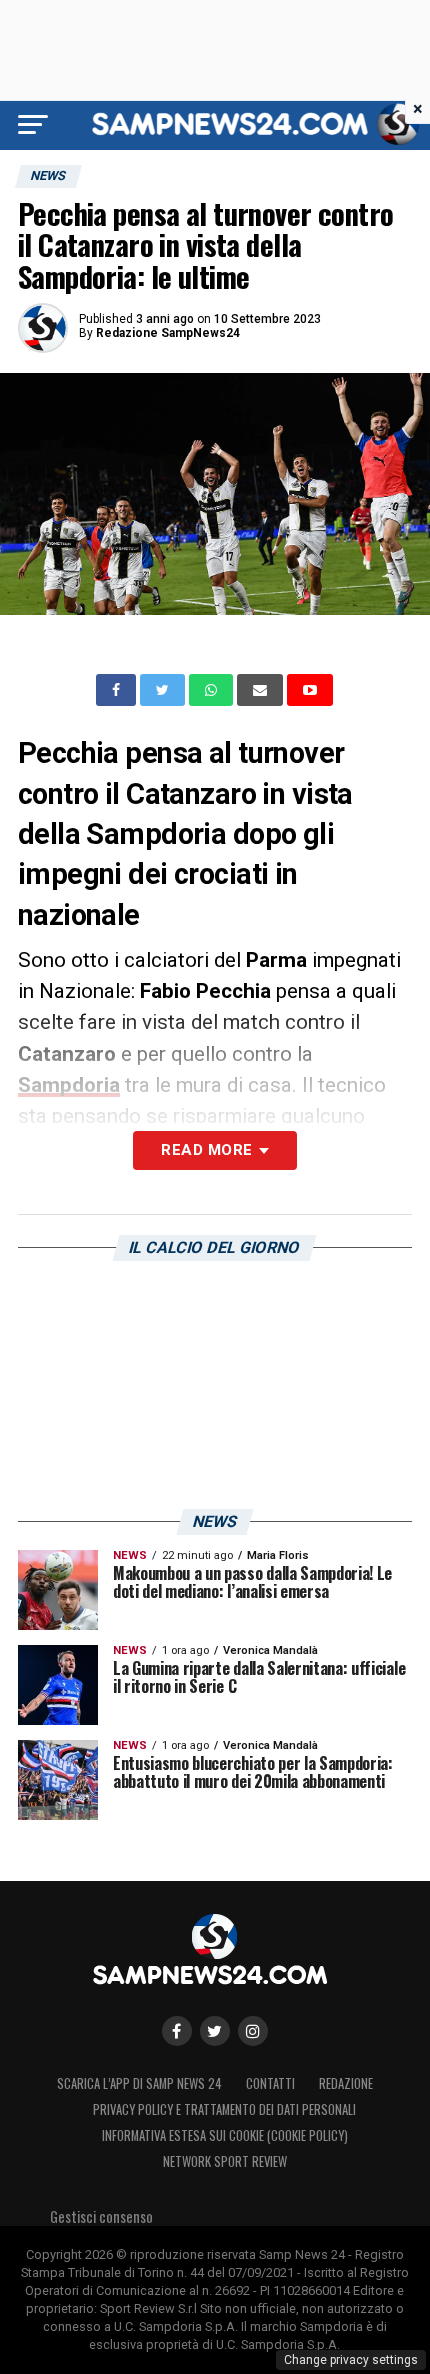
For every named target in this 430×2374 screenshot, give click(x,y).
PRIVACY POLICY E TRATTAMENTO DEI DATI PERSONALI (224, 2109)
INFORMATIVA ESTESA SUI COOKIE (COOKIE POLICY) (225, 2135)
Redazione (346, 2083)
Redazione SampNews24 (168, 333)
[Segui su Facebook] (177, 2031)
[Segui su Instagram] (253, 2031)
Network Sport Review (225, 2161)
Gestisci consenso (101, 2216)
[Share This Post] (213, 690)
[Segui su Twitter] (215, 2031)
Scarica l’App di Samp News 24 (139, 2083)
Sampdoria (69, 1085)
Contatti (270, 2083)
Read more (206, 1150)
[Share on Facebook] (118, 690)
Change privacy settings (351, 2360)
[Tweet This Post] (164, 690)
